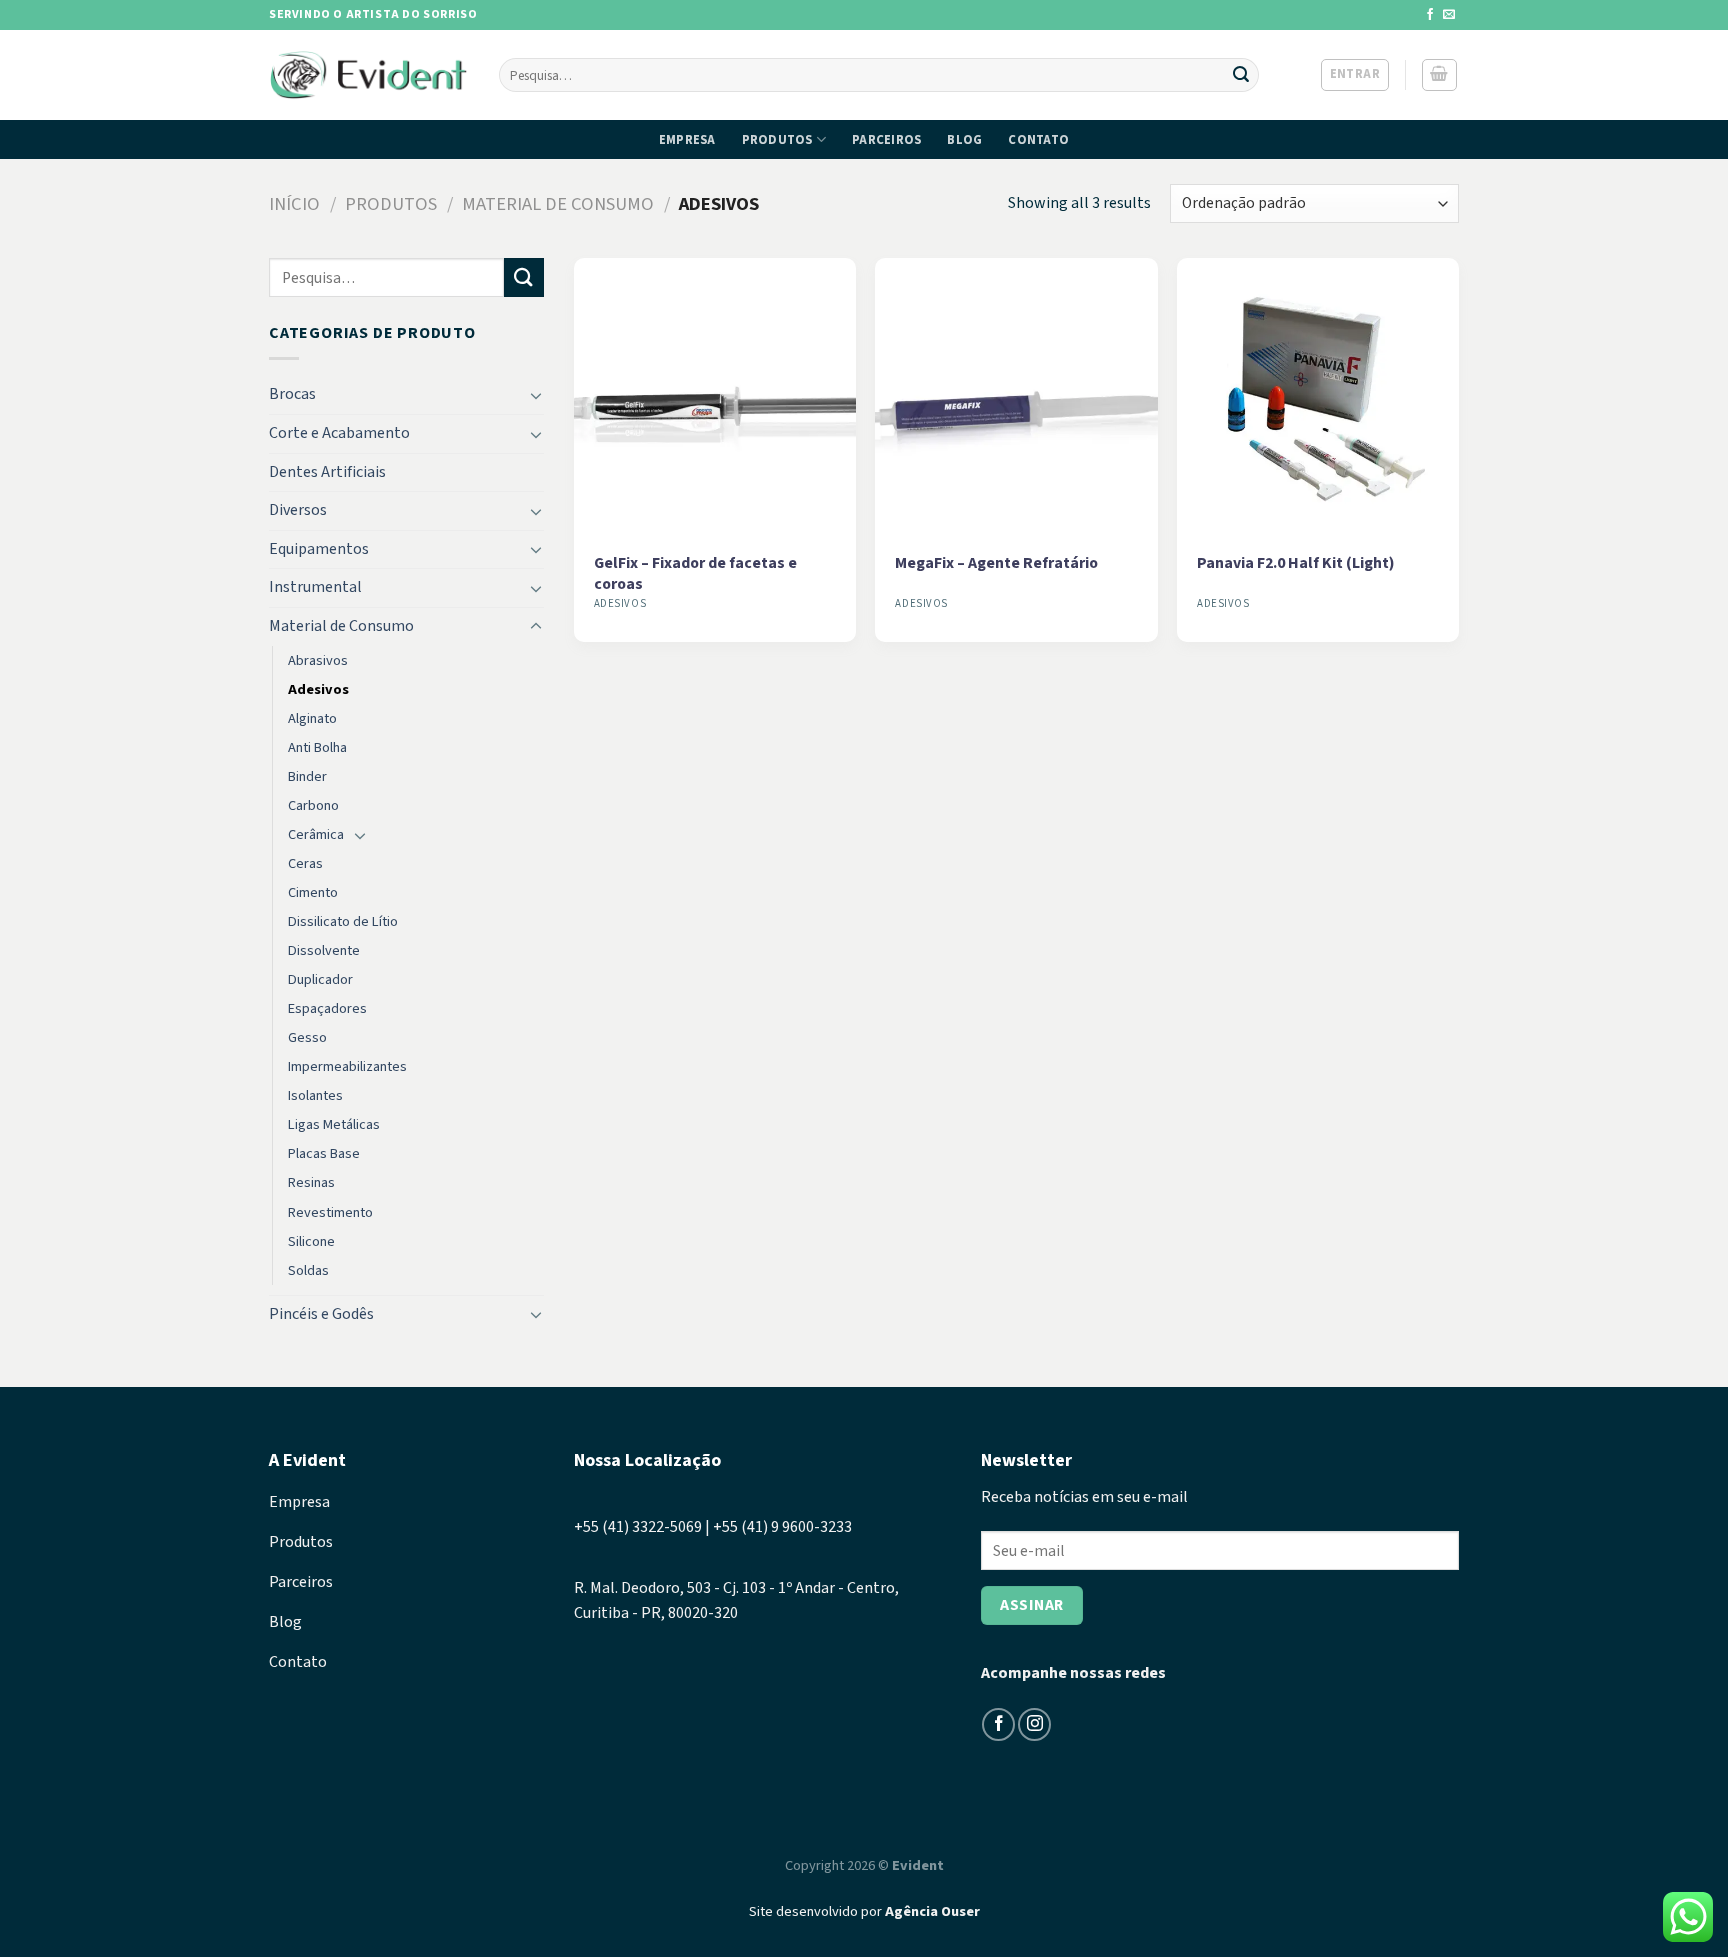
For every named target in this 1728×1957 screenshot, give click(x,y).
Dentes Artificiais (327, 472)
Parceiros (886, 140)
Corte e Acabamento (339, 433)
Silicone (311, 1241)
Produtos (777, 140)
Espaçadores (327, 1008)
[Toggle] (536, 395)
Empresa (687, 140)
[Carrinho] (1440, 75)
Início (294, 204)
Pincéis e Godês (321, 1314)
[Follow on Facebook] (1430, 15)
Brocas (292, 394)
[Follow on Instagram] (1034, 1724)
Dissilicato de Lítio (343, 921)
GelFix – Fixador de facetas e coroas (695, 573)
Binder (307, 776)
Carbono (313, 805)
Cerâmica (316, 834)
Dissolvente (324, 950)
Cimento (313, 892)
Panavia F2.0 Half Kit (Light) (1296, 563)
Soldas (308, 1270)
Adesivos (318, 689)
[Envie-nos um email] (1449, 15)
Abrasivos (318, 660)
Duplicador (320, 979)
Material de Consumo (558, 204)
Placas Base (324, 1153)
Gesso (307, 1037)
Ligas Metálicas (334, 1124)
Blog (964, 140)
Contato (1038, 140)
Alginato (312, 718)
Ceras (305, 863)
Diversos (298, 510)
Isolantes (315, 1095)
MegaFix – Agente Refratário (996, 563)
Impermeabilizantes (347, 1066)
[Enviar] (1241, 75)
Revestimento (330, 1212)
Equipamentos (319, 549)
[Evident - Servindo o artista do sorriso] (369, 75)
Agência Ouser (932, 1911)
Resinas (311, 1182)
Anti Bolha (317, 747)
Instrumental (315, 587)
